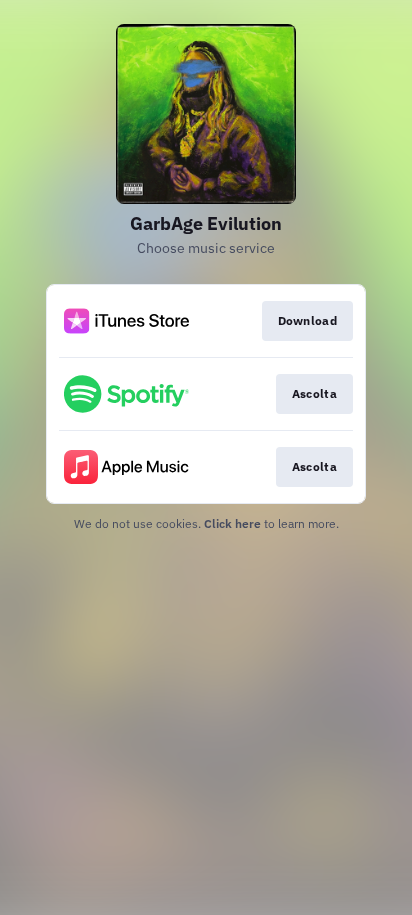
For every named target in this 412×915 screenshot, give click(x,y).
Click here (232, 523)
